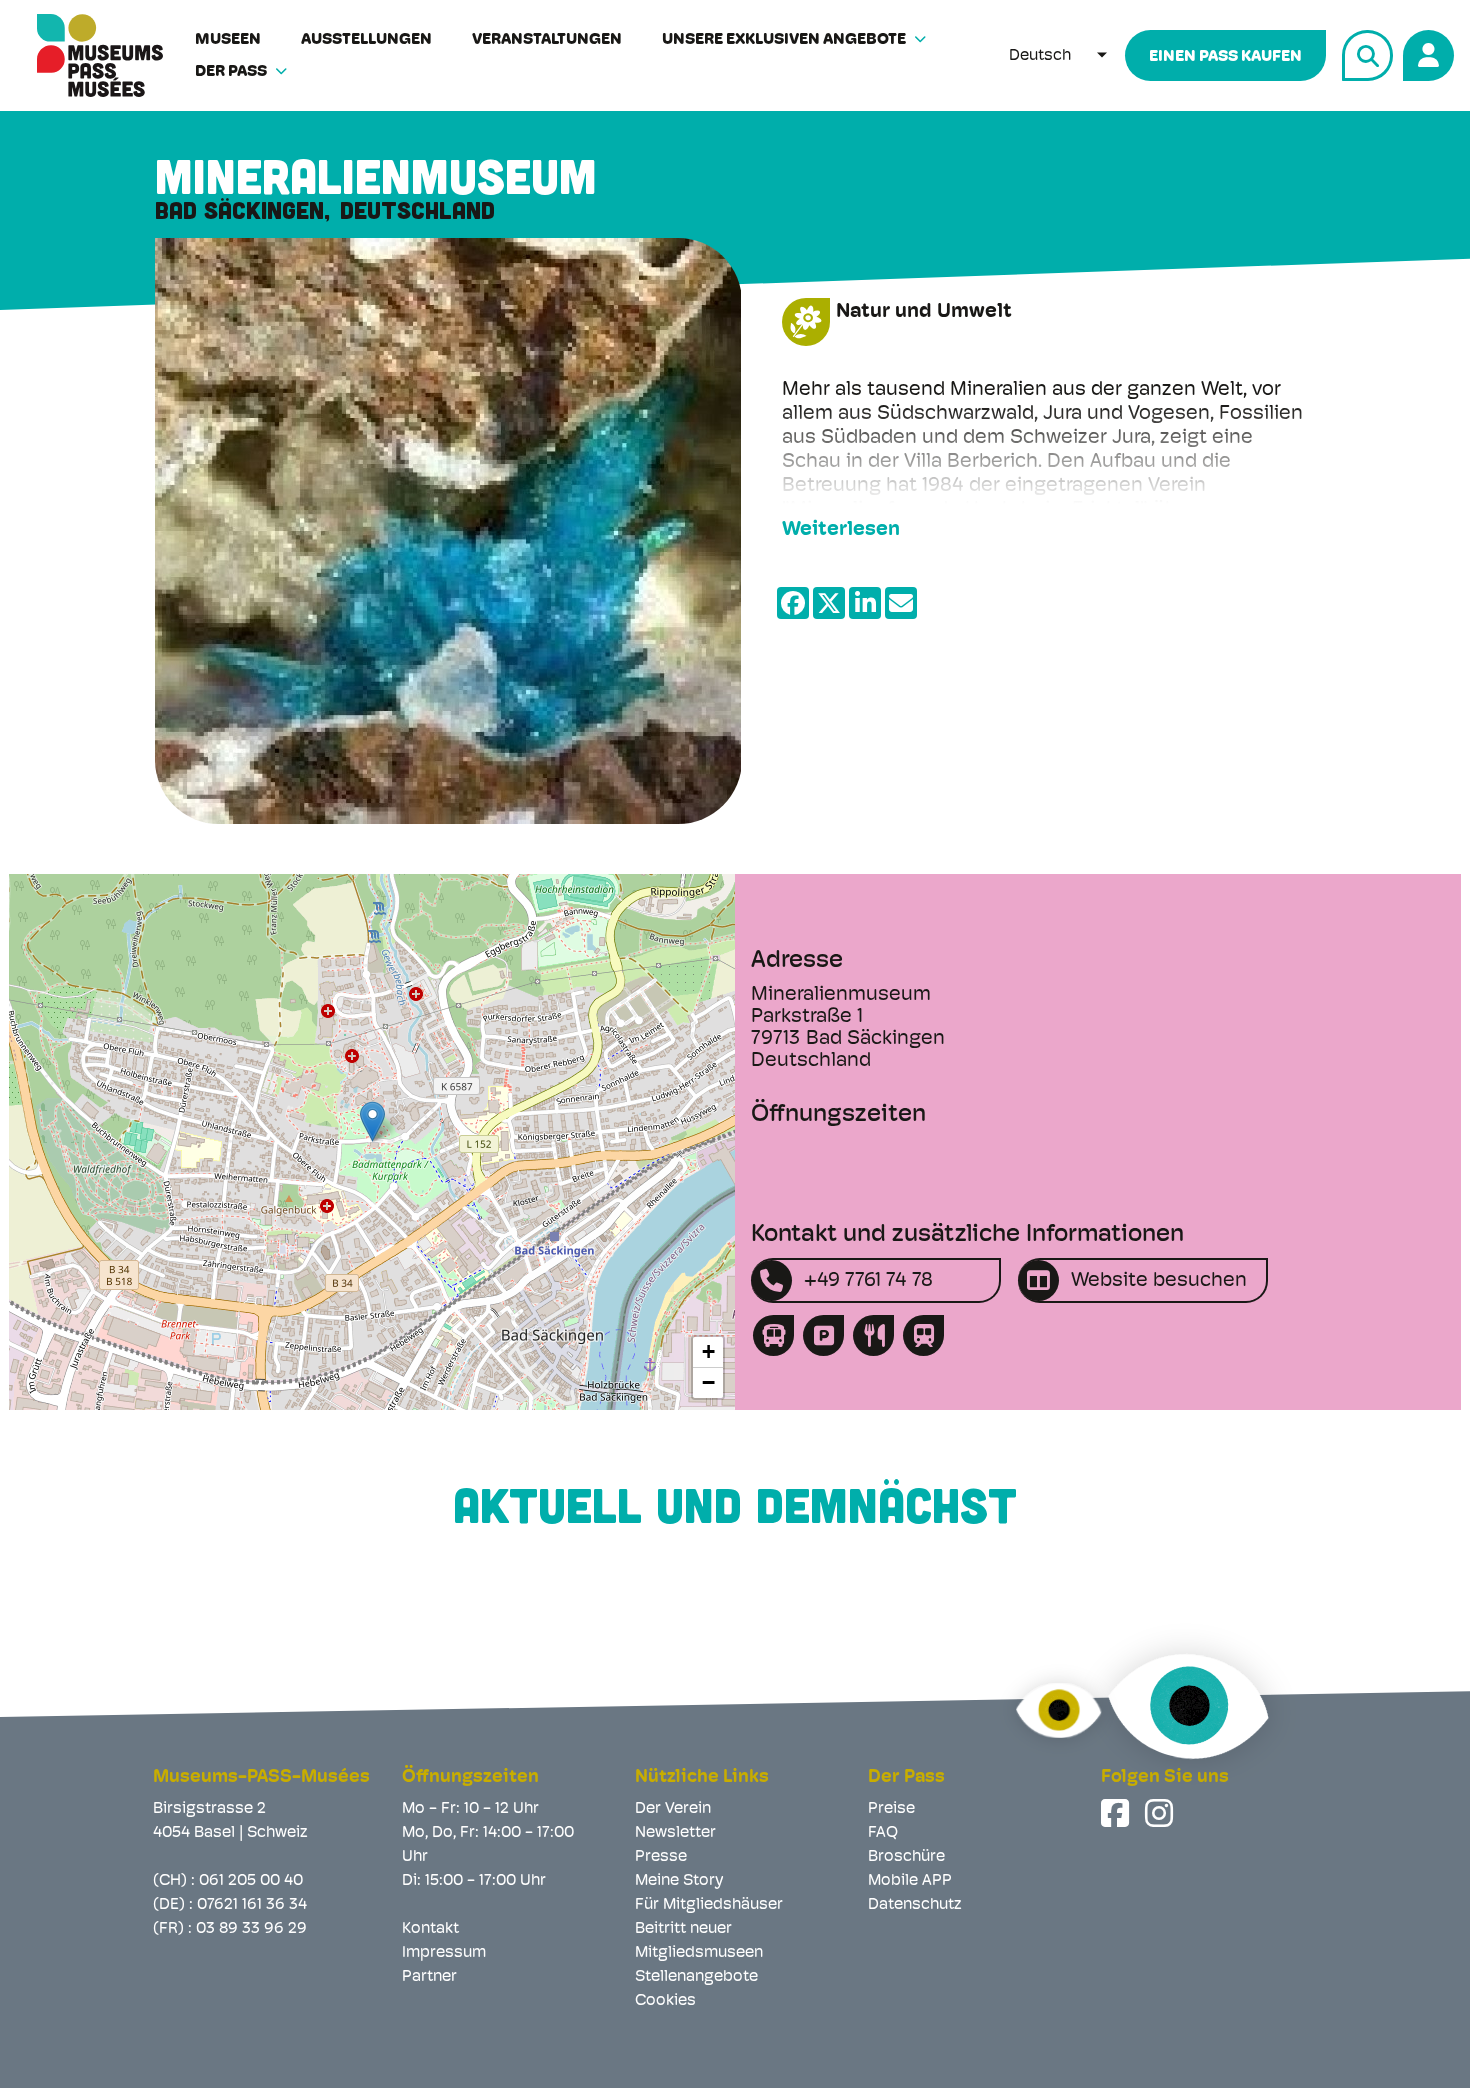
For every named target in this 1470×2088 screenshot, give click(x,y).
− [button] (708, 1382)
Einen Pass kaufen (1225, 57)
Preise (891, 1809)
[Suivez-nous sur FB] (1117, 1813)
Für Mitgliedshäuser (709, 1905)
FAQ (883, 1833)
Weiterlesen (841, 530)
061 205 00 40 (251, 1881)
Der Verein (673, 1809)
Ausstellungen (366, 40)
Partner (429, 1977)
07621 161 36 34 (252, 1905)
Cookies (665, 2001)
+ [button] (708, 1351)
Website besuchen (1159, 1281)
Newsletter (675, 1833)
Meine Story (679, 1881)
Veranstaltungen (547, 40)
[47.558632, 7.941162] (372, 1121)
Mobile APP (910, 1881)
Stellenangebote (696, 1977)
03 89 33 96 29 (251, 1929)
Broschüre (906, 1857)
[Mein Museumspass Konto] (1425, 52)
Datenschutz (915, 1905)
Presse (661, 1857)
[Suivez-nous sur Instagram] (1161, 1813)
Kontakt (430, 1929)
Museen (228, 40)
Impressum (444, 1953)
